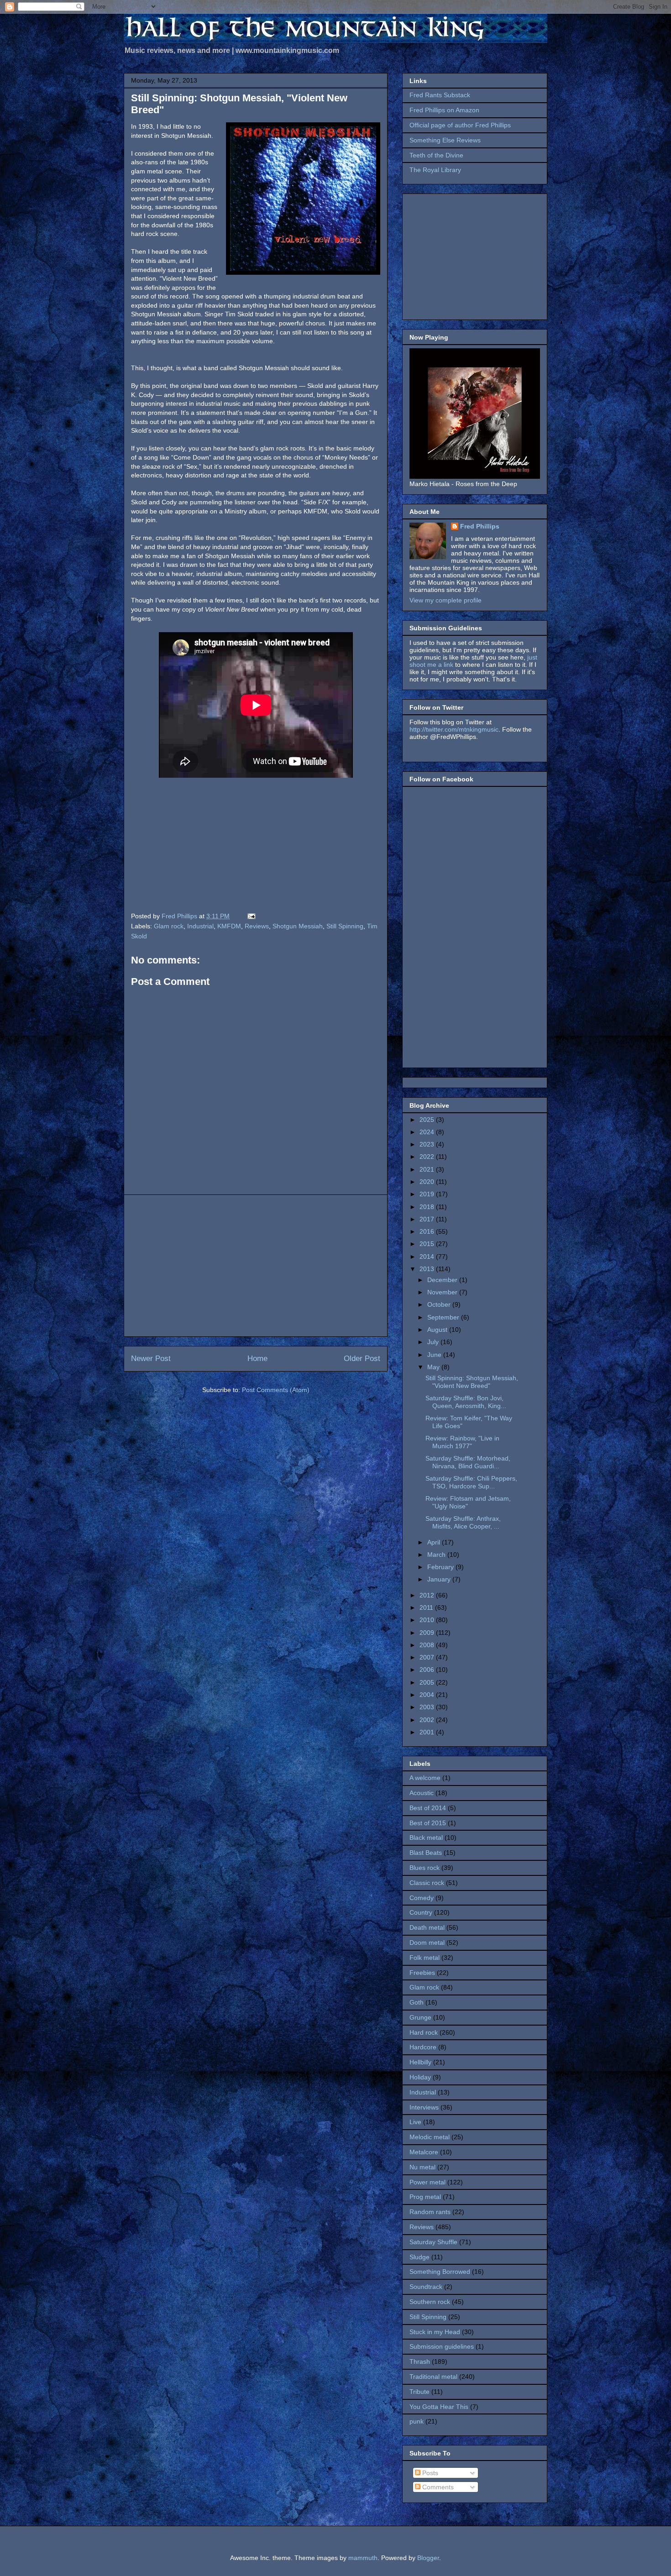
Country (421, 1912)
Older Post (362, 1359)
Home (257, 1359)
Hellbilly (420, 2062)
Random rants (430, 2212)
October (440, 1304)
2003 (428, 1707)
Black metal (426, 1838)
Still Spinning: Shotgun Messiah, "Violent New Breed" (472, 1382)
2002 (428, 1720)
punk (417, 2421)
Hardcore (423, 2047)
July (434, 1342)
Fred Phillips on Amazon (444, 110)
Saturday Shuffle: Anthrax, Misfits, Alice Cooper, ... (463, 1522)
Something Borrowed (440, 2272)
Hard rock (424, 2032)
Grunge (420, 2017)
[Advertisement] (256, 1266)
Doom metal (427, 1942)
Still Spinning (345, 926)
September (444, 1317)
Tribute (419, 2392)
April (435, 1542)
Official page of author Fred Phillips (460, 125)
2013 (428, 1269)
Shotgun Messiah (298, 926)
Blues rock (425, 1868)
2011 (427, 1607)
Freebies (422, 1973)
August (438, 1330)
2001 (428, 1732)
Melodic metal (430, 2137)
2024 (428, 1132)
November (443, 1292)
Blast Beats (426, 1853)
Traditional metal (433, 2377)
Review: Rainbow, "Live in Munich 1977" (462, 1442)
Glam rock (169, 926)
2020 (428, 1182)
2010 (428, 1620)
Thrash (420, 2361)
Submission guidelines (442, 2346)
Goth (417, 2002)
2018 (428, 1207)
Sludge (419, 2257)
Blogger (428, 2558)
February (441, 1567)
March (437, 1555)
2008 (428, 1645)
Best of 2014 (428, 1808)
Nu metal (422, 2167)
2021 (428, 1169)
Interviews (424, 2107)
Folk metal (425, 1958)
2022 (428, 1157)
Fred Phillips (480, 526)
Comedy (422, 1898)
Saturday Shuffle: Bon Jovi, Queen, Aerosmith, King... (466, 1402)
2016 (428, 1231)
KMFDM (229, 926)
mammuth (363, 2558)
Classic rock (427, 1883)
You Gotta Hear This (439, 2407)
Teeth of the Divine (436, 155)
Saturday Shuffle (433, 2242)
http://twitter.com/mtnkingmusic (454, 729)
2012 (428, 1595)
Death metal (427, 1927)
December (443, 1280)
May (434, 1367)
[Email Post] (251, 916)
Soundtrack (426, 2287)
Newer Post (151, 1359)
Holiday (420, 2077)
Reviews (257, 926)
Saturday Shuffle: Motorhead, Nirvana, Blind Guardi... (468, 1462)
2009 (428, 1633)
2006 (428, 1670)
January (440, 1579)
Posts (429, 2473)
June (435, 1355)
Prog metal (425, 2197)
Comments (437, 2487)
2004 (428, 1695)
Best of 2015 (428, 1823)
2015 (428, 1244)
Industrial (200, 926)
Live (415, 2122)
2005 (428, 1682)
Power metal (427, 2182)
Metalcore (424, 2152)
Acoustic (422, 1793)
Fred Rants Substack (440, 95)
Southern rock (430, 2302)
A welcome (425, 1778)
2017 (428, 1219)
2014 (428, 1257)
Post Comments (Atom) (276, 1390)
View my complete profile (446, 600)
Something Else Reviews (445, 140)
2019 (428, 1194)
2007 (428, 1657)
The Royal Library (435, 170)
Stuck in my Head (435, 2332)
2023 (428, 1144)
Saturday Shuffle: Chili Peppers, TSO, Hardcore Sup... (471, 1482)
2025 (428, 1120)
